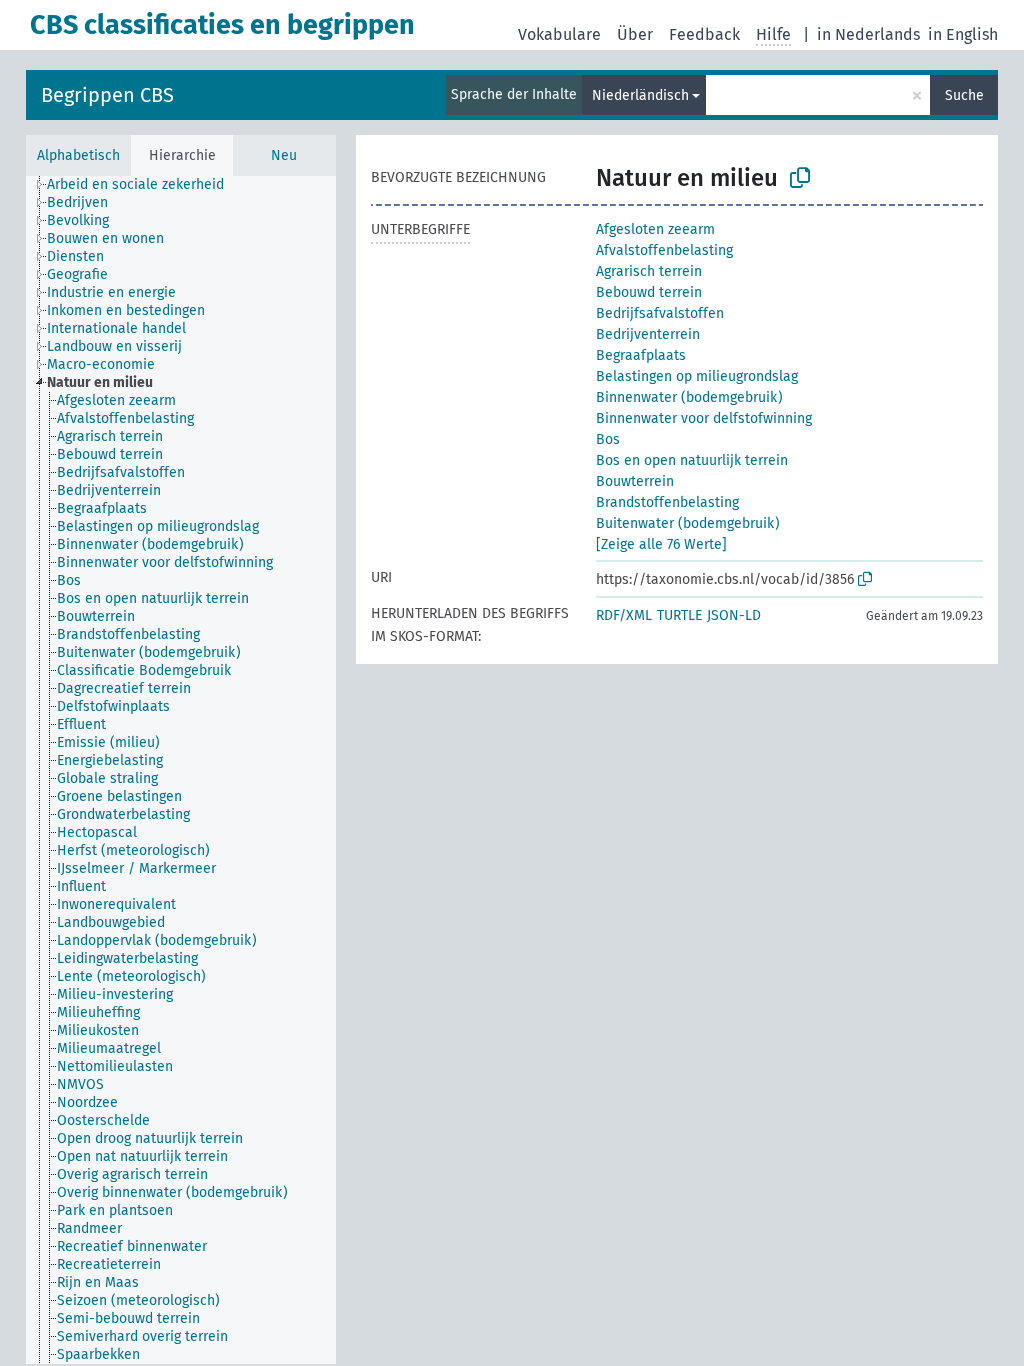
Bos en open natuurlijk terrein (692, 460)
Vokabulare (559, 34)
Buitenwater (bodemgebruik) (688, 523)
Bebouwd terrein (649, 292)
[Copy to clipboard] (800, 178)
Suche (964, 95)
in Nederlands (868, 34)
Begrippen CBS (107, 95)
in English (963, 34)
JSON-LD (734, 615)
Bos (608, 439)
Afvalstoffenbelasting (664, 250)
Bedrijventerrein (648, 334)
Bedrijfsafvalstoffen (660, 313)
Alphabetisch (78, 155)
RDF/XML (624, 615)
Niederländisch (640, 95)
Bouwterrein (635, 481)
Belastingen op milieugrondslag (697, 376)
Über (635, 34)
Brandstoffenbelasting (667, 502)
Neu (284, 155)
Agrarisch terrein (649, 271)
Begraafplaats (641, 355)
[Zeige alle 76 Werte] (661, 544)
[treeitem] (144, 185)
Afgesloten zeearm (655, 229)
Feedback (704, 34)
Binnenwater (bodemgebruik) (689, 397)
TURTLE (679, 615)
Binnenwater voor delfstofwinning (704, 418)
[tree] (181, 770)
